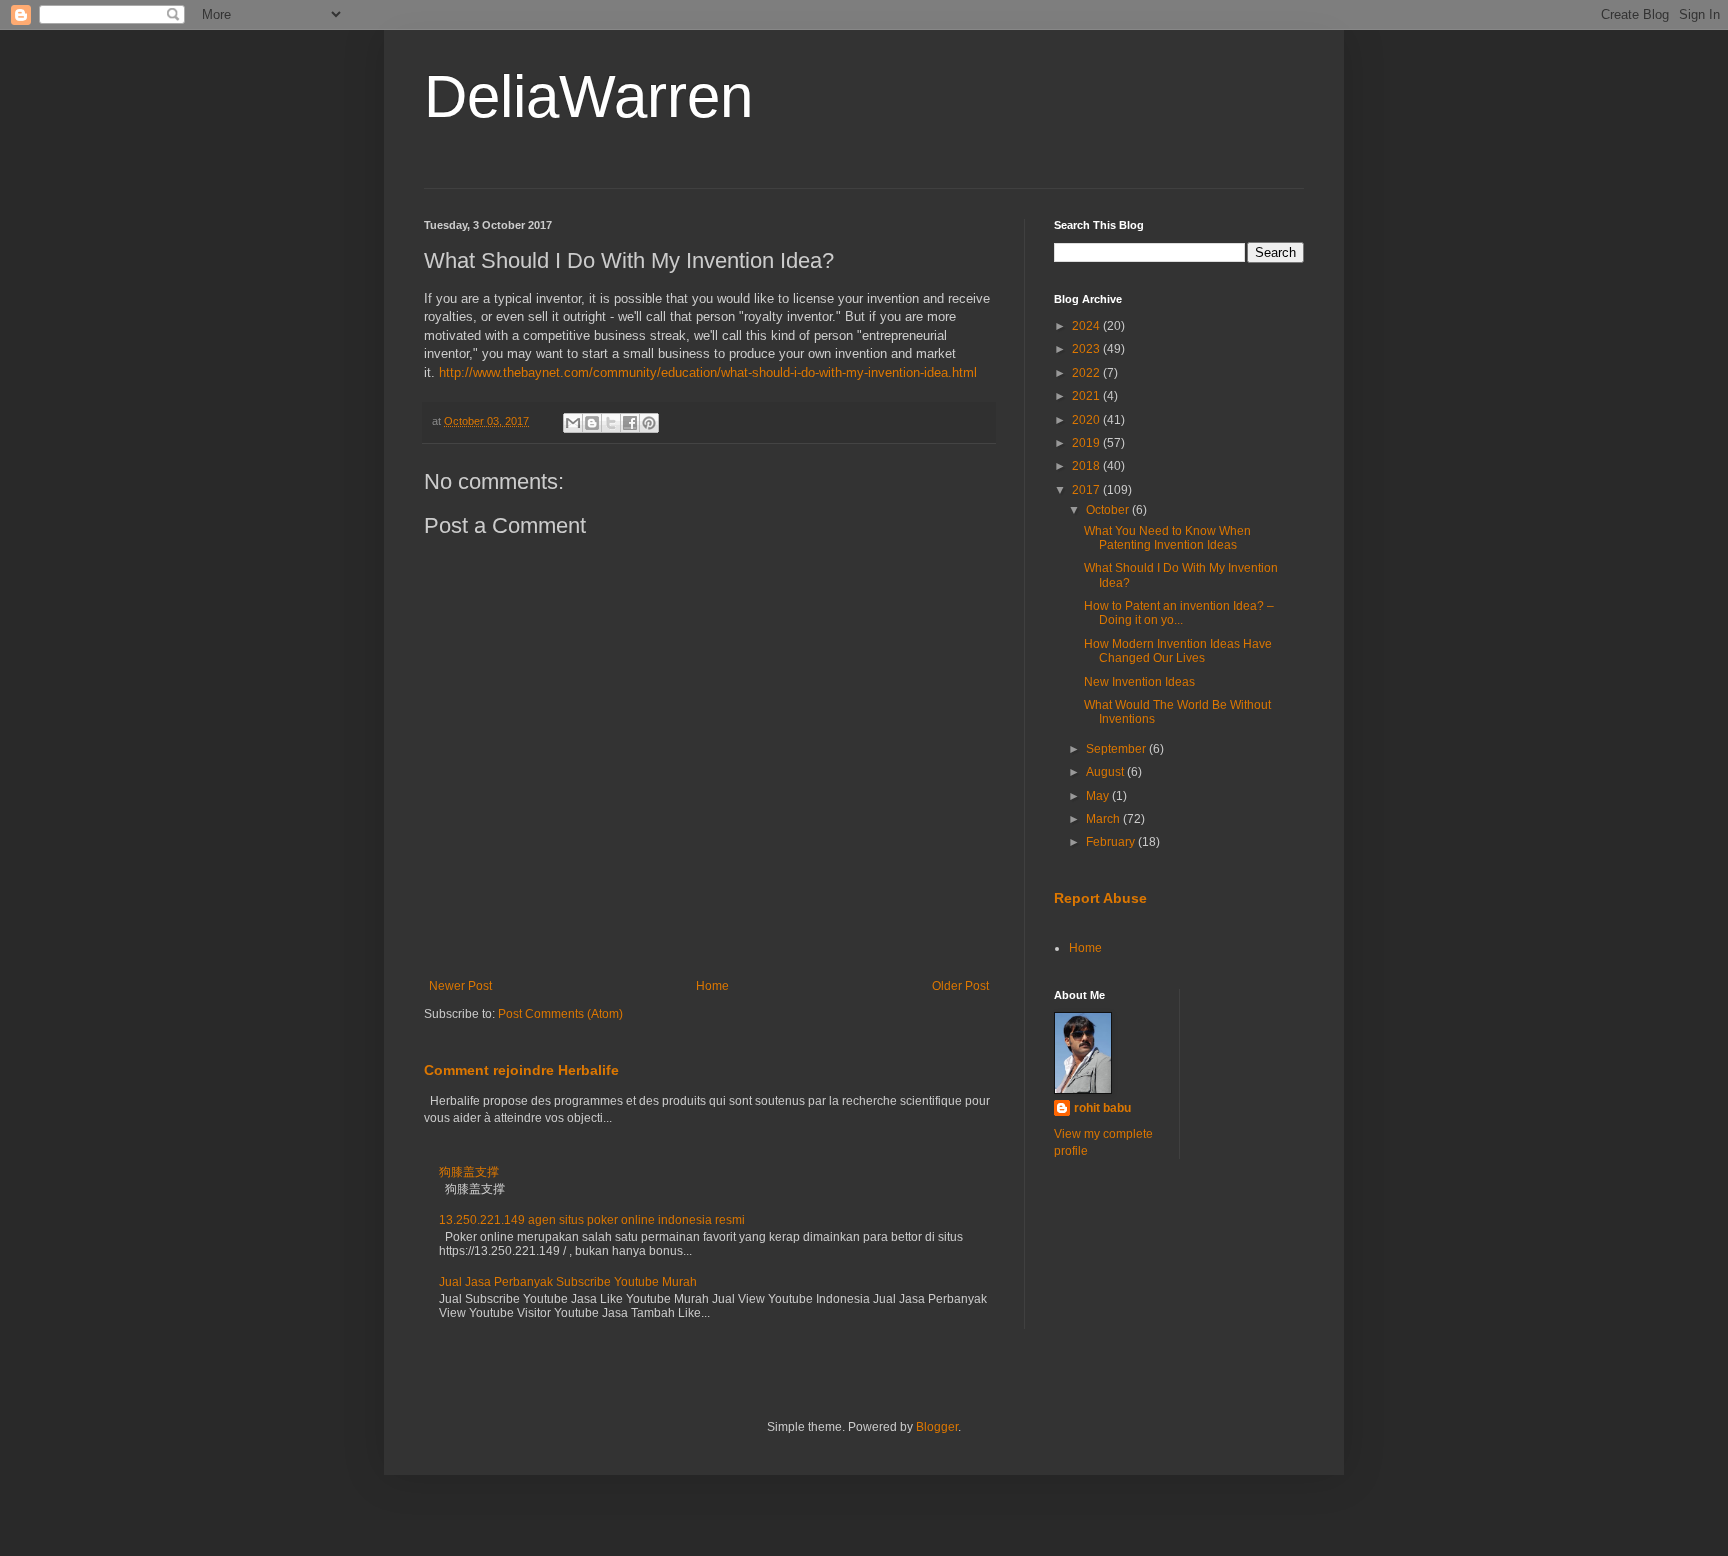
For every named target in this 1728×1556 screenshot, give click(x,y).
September (1117, 749)
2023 (1087, 349)
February (1112, 842)
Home (712, 986)
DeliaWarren (588, 96)
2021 (1087, 396)
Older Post (960, 986)
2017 (1087, 490)
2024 (1087, 326)
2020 (1087, 420)
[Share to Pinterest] (649, 423)
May (1099, 796)
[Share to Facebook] (630, 423)
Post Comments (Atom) (560, 1014)
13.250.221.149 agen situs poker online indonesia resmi (592, 1220)
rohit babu (1102, 1108)
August (1106, 772)
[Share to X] (611, 423)
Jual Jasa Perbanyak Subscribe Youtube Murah (568, 1282)
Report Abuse (1100, 898)
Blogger (937, 1427)
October (1109, 510)
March (1104, 819)
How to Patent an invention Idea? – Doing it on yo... (1179, 613)
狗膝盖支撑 (469, 1172)
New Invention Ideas (1139, 682)
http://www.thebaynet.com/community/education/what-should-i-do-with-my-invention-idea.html (708, 372)
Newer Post (460, 986)
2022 (1087, 373)
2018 (1087, 466)
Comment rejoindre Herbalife (521, 1070)
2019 (1087, 443)
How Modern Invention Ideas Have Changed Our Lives (1178, 651)
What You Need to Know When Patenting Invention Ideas (1167, 538)
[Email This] (573, 423)
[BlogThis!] (592, 423)
